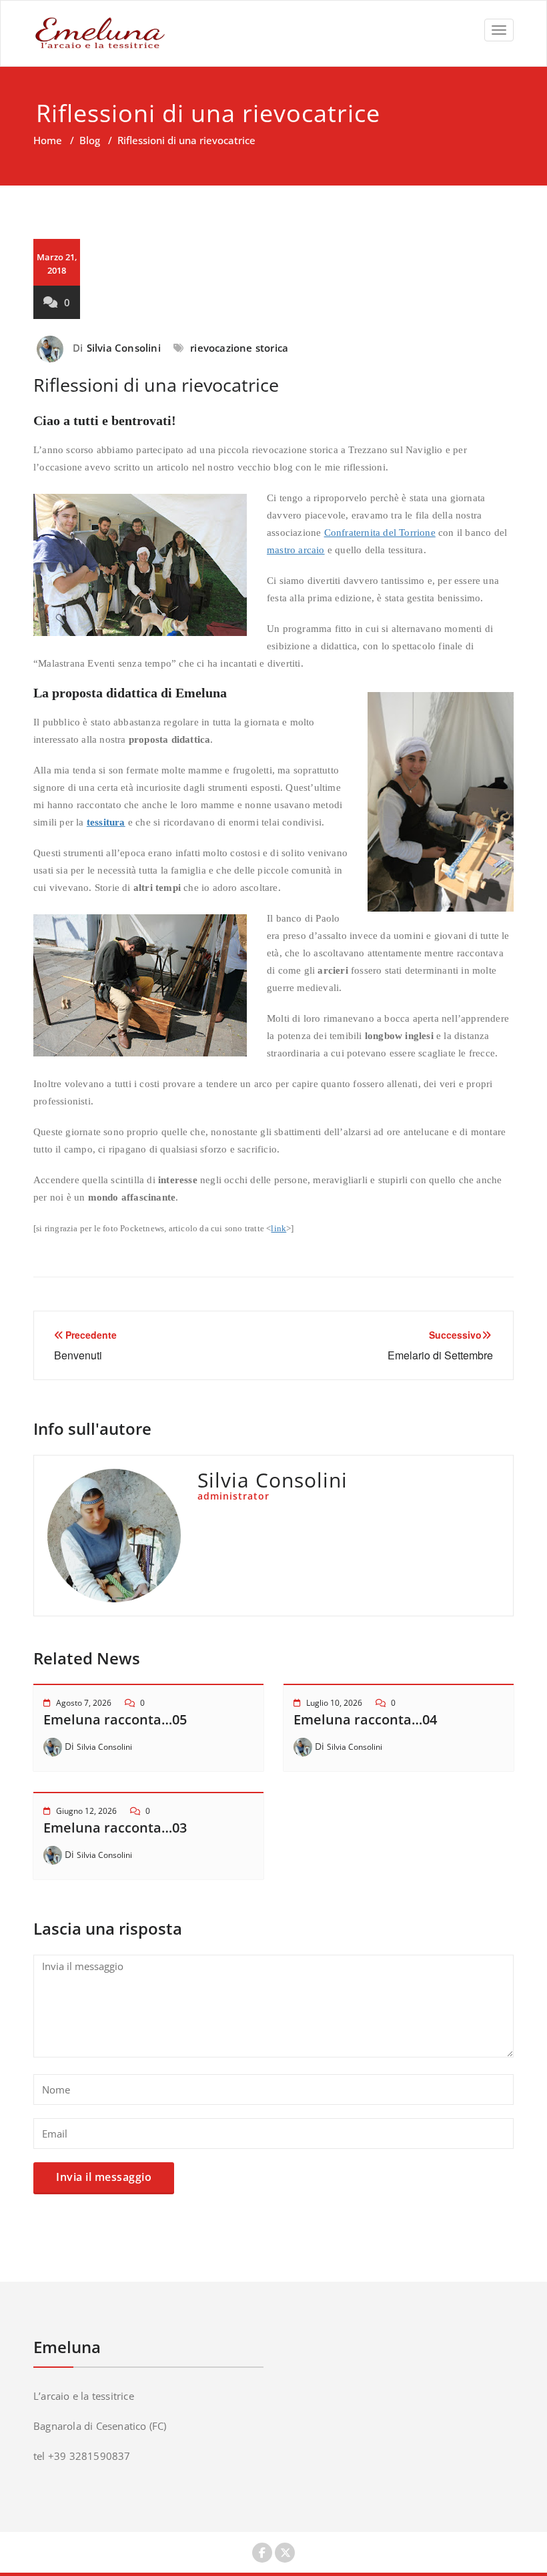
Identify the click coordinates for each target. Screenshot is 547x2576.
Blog (90, 140)
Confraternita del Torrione (380, 533)
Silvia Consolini (124, 348)
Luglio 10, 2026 (334, 1703)
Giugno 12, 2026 (86, 1811)
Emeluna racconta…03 (115, 1828)
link (279, 1228)
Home (48, 140)
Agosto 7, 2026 (84, 1703)
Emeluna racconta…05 (115, 1719)
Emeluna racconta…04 (365, 1719)
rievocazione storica (239, 348)
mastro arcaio (296, 550)
